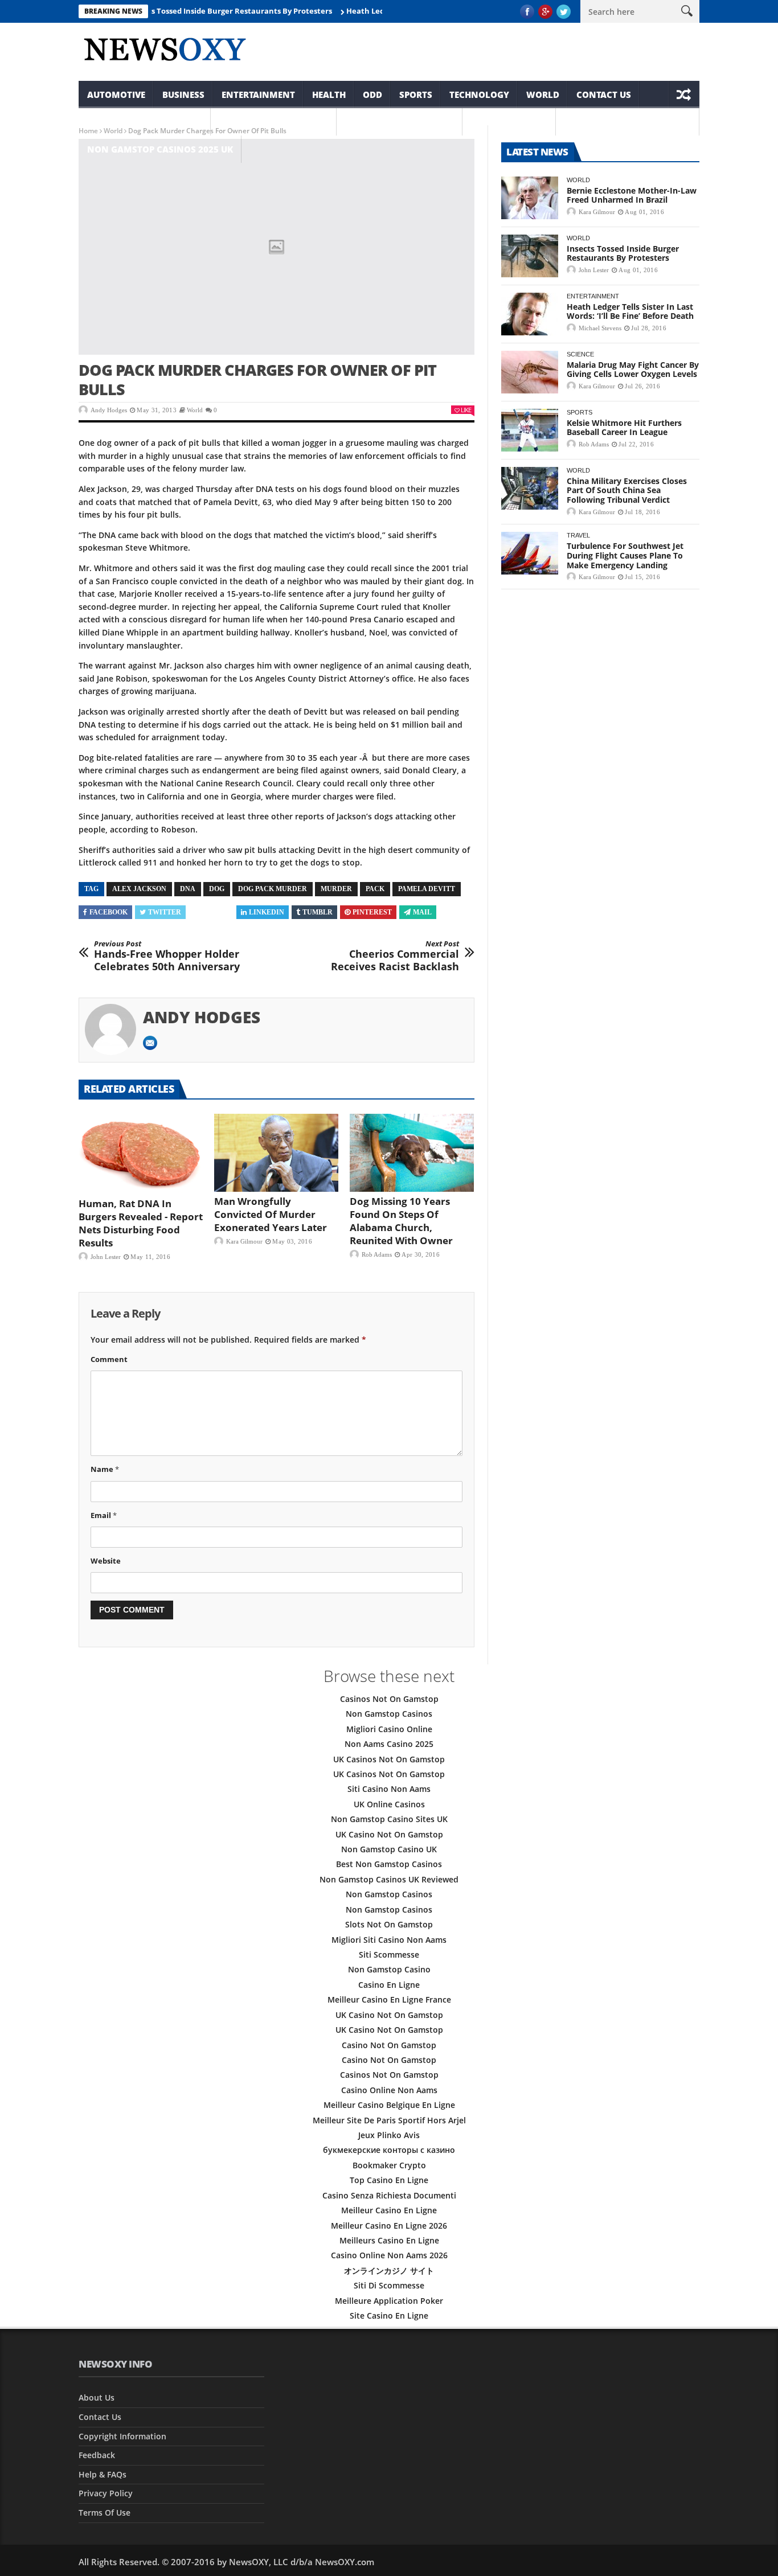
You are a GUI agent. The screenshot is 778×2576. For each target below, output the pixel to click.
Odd (372, 95)
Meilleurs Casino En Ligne (389, 2240)
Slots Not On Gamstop (389, 1924)
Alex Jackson (139, 889)
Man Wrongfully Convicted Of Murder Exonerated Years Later (271, 1214)
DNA (188, 889)
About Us (97, 2397)
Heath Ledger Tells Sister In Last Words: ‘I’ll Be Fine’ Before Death (630, 311)
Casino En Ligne (389, 1985)
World (543, 95)
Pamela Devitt (427, 889)
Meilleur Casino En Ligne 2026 (389, 2226)
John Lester (106, 1257)
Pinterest (372, 912)
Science (580, 354)
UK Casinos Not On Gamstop (389, 1759)
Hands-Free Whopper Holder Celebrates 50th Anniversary (167, 956)
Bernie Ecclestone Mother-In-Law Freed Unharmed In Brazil (632, 195)
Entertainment (258, 95)
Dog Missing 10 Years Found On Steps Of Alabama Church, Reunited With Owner (401, 1221)
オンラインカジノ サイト (389, 2271)
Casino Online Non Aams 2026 (389, 2255)
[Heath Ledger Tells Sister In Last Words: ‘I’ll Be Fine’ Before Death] (530, 314)
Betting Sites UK (509, 122)
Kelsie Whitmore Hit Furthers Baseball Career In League (624, 428)
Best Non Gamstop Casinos (389, 1864)
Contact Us (604, 95)
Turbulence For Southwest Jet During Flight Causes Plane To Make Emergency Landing (625, 555)
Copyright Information (145, 122)
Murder (336, 889)
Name (105, 1469)
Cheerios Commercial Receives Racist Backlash (395, 956)
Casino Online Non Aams (389, 2090)
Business (183, 95)
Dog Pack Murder (273, 889)
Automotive (116, 95)
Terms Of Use (105, 2513)
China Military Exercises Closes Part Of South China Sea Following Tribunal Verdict (627, 491)
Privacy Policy (106, 2493)
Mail (422, 912)
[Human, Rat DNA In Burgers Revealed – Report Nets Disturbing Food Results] (141, 1154)
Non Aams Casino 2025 (389, 1744)
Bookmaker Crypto (389, 2165)
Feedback (97, 2455)
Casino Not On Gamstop (389, 2045)
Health (329, 95)
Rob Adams (377, 1254)
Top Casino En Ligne (389, 2180)
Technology (479, 95)
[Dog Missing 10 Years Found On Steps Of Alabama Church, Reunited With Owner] (412, 1153)
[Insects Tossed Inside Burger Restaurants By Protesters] (530, 256)
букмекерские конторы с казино (389, 2150)
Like (466, 410)
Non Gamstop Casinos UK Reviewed (389, 1879)
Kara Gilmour (244, 1241)
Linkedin (267, 912)
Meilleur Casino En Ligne (389, 2210)
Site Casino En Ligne (389, 2315)
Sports (416, 95)
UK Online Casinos (389, 1804)
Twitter (165, 912)
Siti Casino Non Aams (389, 1789)
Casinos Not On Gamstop (389, 1699)
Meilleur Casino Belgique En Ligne (389, 2105)
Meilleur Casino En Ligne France (389, 1999)
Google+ (212, 912)
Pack (375, 889)
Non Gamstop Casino (389, 1969)
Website (106, 1561)
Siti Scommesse (389, 1954)
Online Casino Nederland (628, 122)
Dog (217, 889)
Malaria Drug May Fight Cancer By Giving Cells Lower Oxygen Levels (633, 370)
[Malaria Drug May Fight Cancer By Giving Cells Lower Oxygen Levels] (530, 372)
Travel (578, 535)
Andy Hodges (109, 410)
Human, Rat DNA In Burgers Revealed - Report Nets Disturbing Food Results (141, 1223)
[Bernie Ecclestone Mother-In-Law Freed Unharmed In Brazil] (530, 198)
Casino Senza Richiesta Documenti (389, 2195)
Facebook (108, 912)
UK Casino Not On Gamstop (389, 1834)
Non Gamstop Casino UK (389, 1849)
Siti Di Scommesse (389, 2285)
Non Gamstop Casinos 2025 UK (160, 149)
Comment (109, 1359)
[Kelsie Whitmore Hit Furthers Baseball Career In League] (530, 430)
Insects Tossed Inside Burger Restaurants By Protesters (196, 11)
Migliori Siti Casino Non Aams (389, 1940)
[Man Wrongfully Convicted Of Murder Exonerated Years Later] (276, 1153)
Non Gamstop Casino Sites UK (389, 1819)
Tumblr (318, 912)
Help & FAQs (103, 2474)
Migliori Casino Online (389, 1729)
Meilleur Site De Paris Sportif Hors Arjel (389, 2120)
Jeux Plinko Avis (389, 2135)
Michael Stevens (600, 328)
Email (104, 1515)
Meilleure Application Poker (389, 2301)
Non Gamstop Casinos (274, 122)
